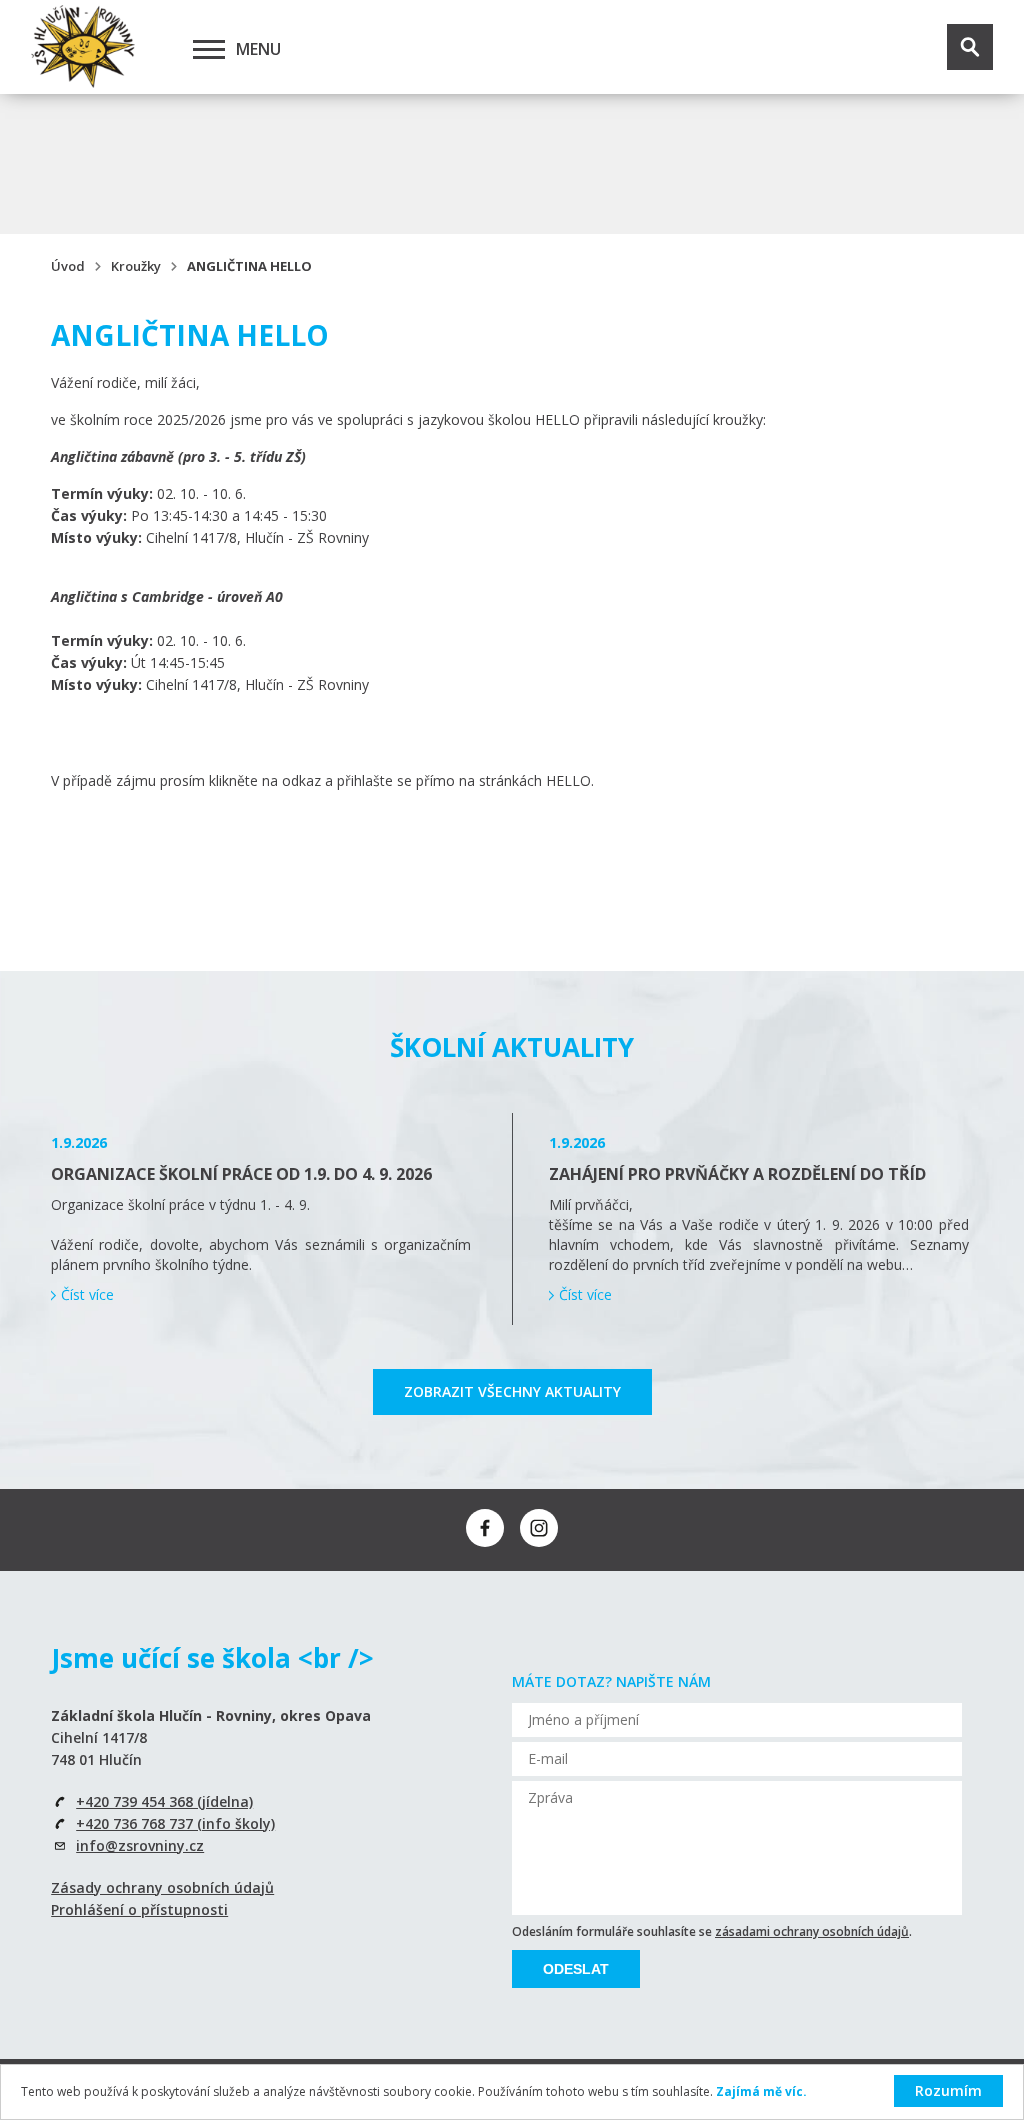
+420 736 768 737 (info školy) (175, 1823)
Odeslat (576, 1969)
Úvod (68, 266)
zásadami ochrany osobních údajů (812, 1931)
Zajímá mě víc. (761, 2091)
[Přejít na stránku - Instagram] (539, 1528)
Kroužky (136, 266)
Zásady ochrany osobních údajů (162, 1887)
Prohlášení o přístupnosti (139, 1909)
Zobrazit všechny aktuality (512, 1391)
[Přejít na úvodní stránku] (83, 47)
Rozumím (948, 2090)
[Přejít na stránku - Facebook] (485, 1528)
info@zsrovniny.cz (140, 1845)
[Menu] (209, 49)
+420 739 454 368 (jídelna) (164, 1801)
